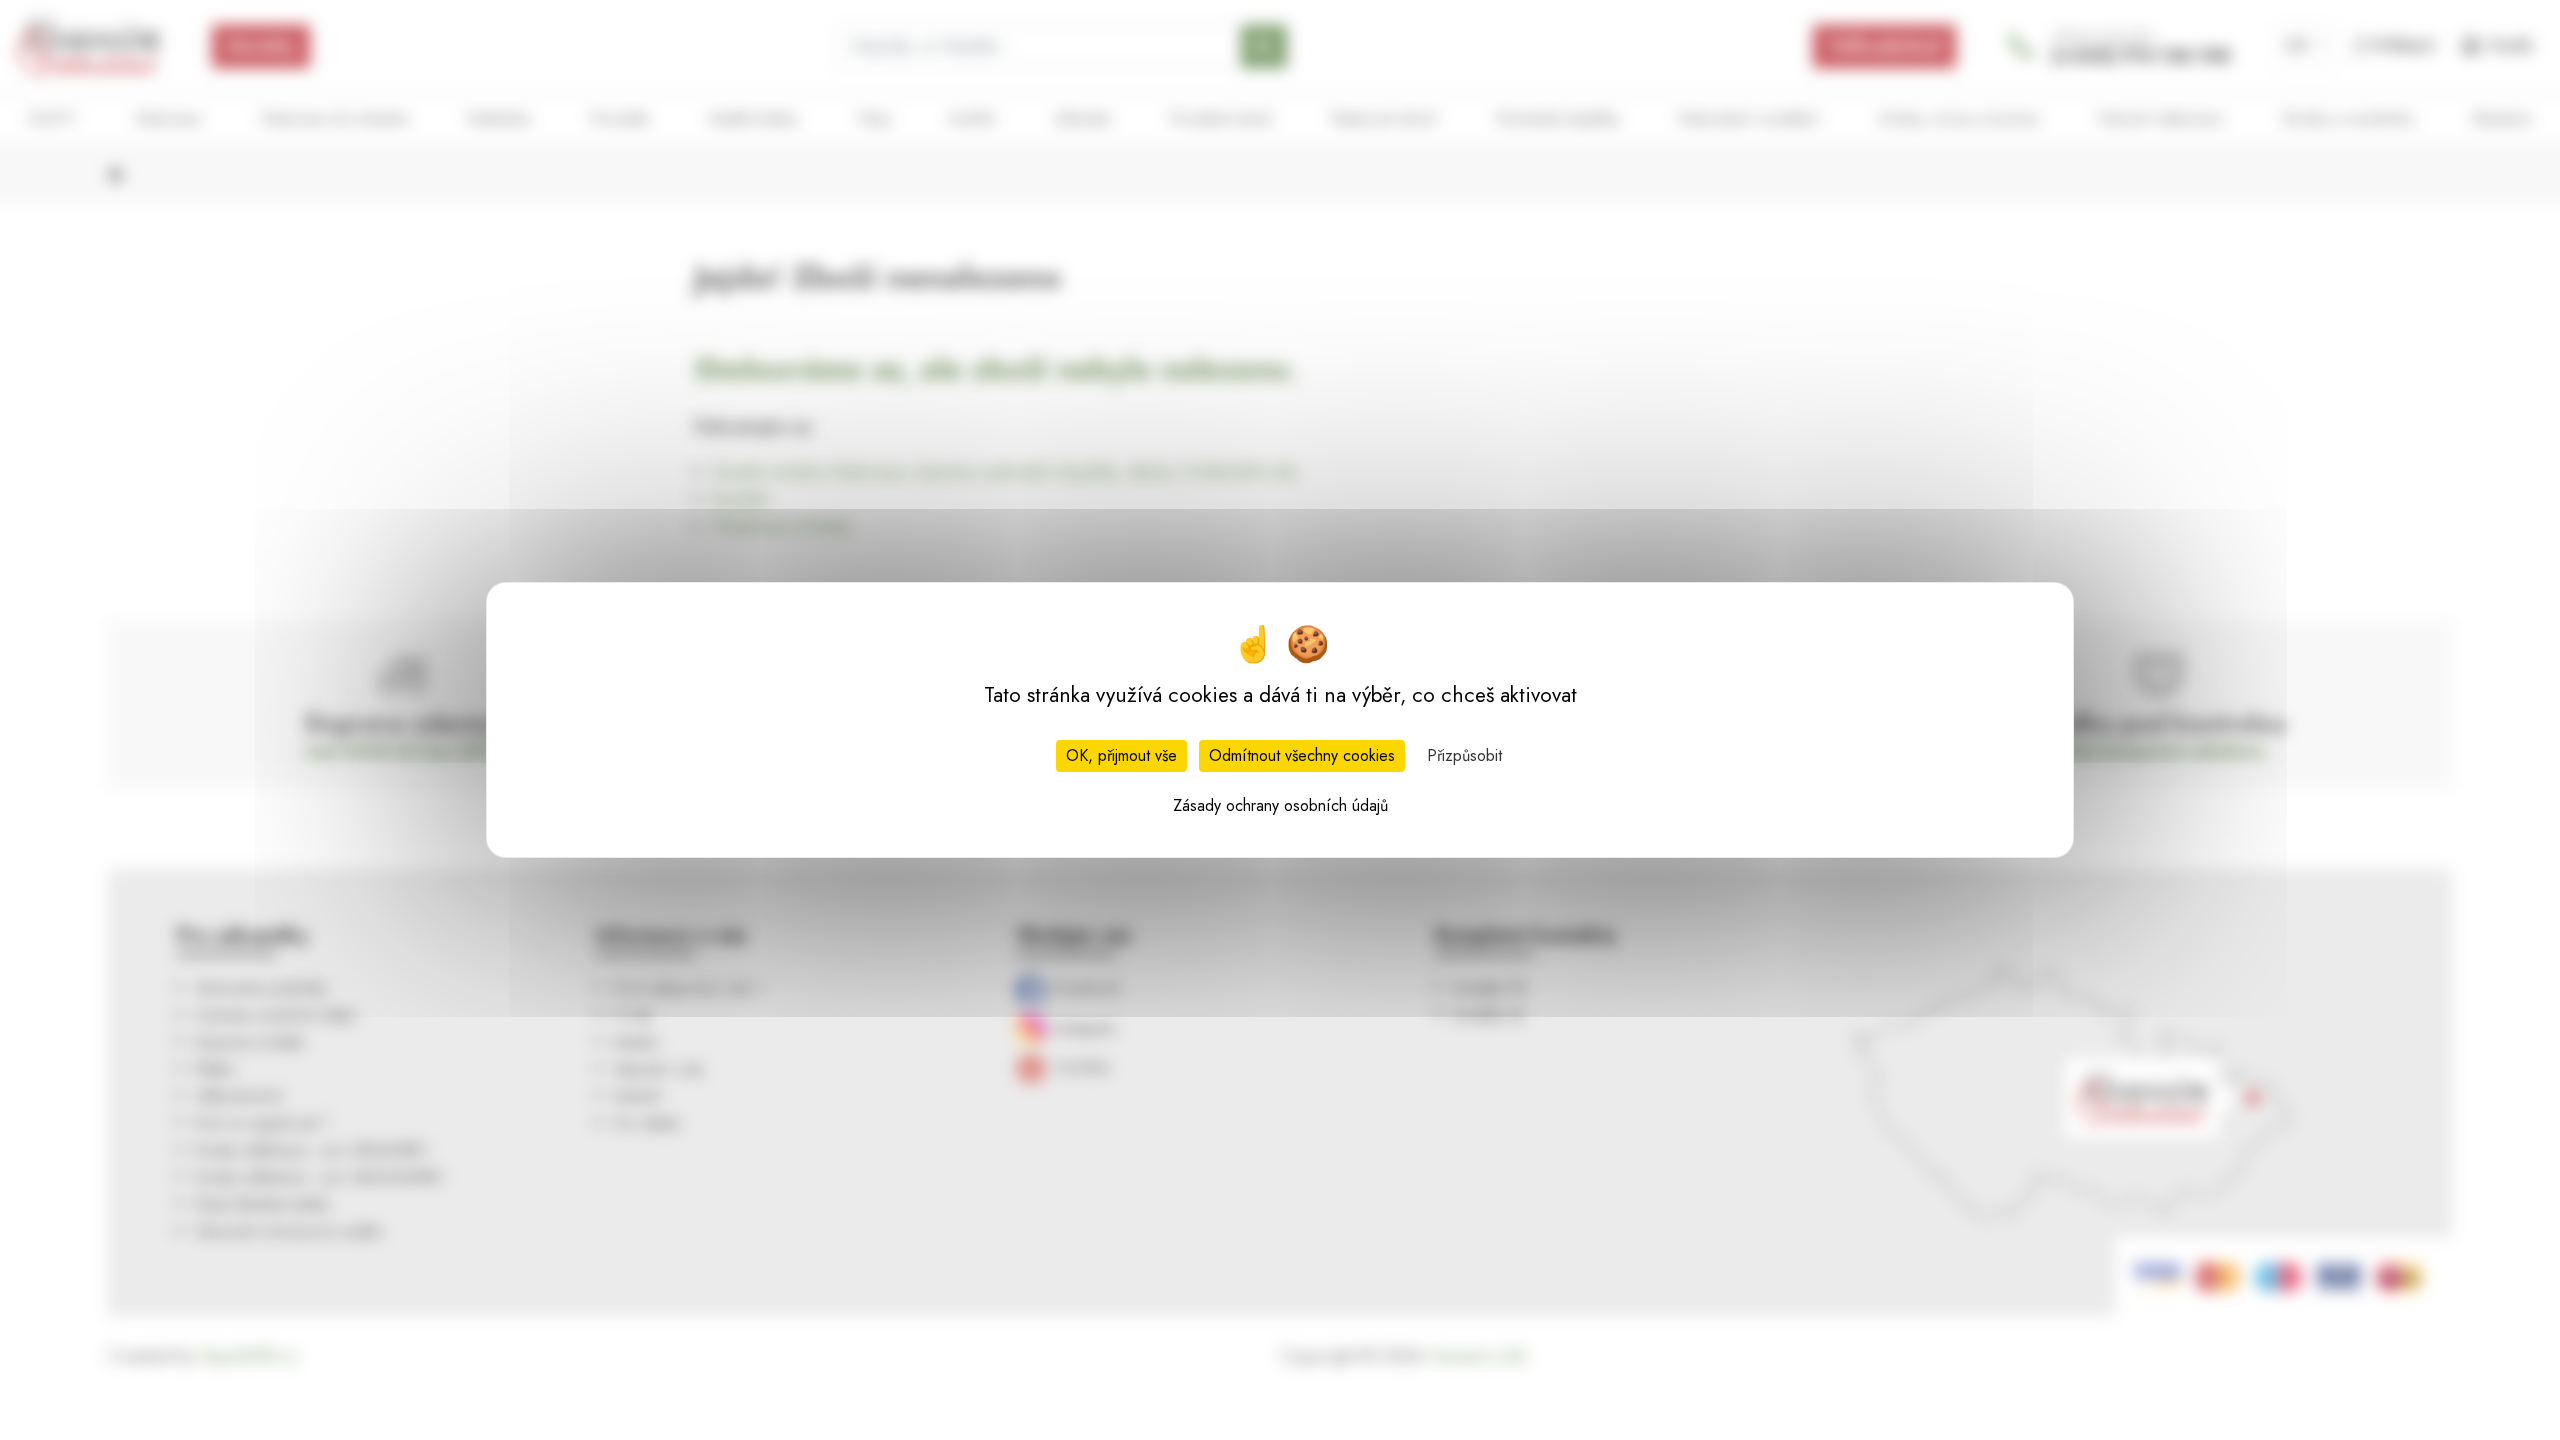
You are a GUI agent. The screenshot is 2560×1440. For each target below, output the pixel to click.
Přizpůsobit (1464, 755)
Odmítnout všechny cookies (1302, 755)
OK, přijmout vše (1121, 755)
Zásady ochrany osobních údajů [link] (1280, 805)
